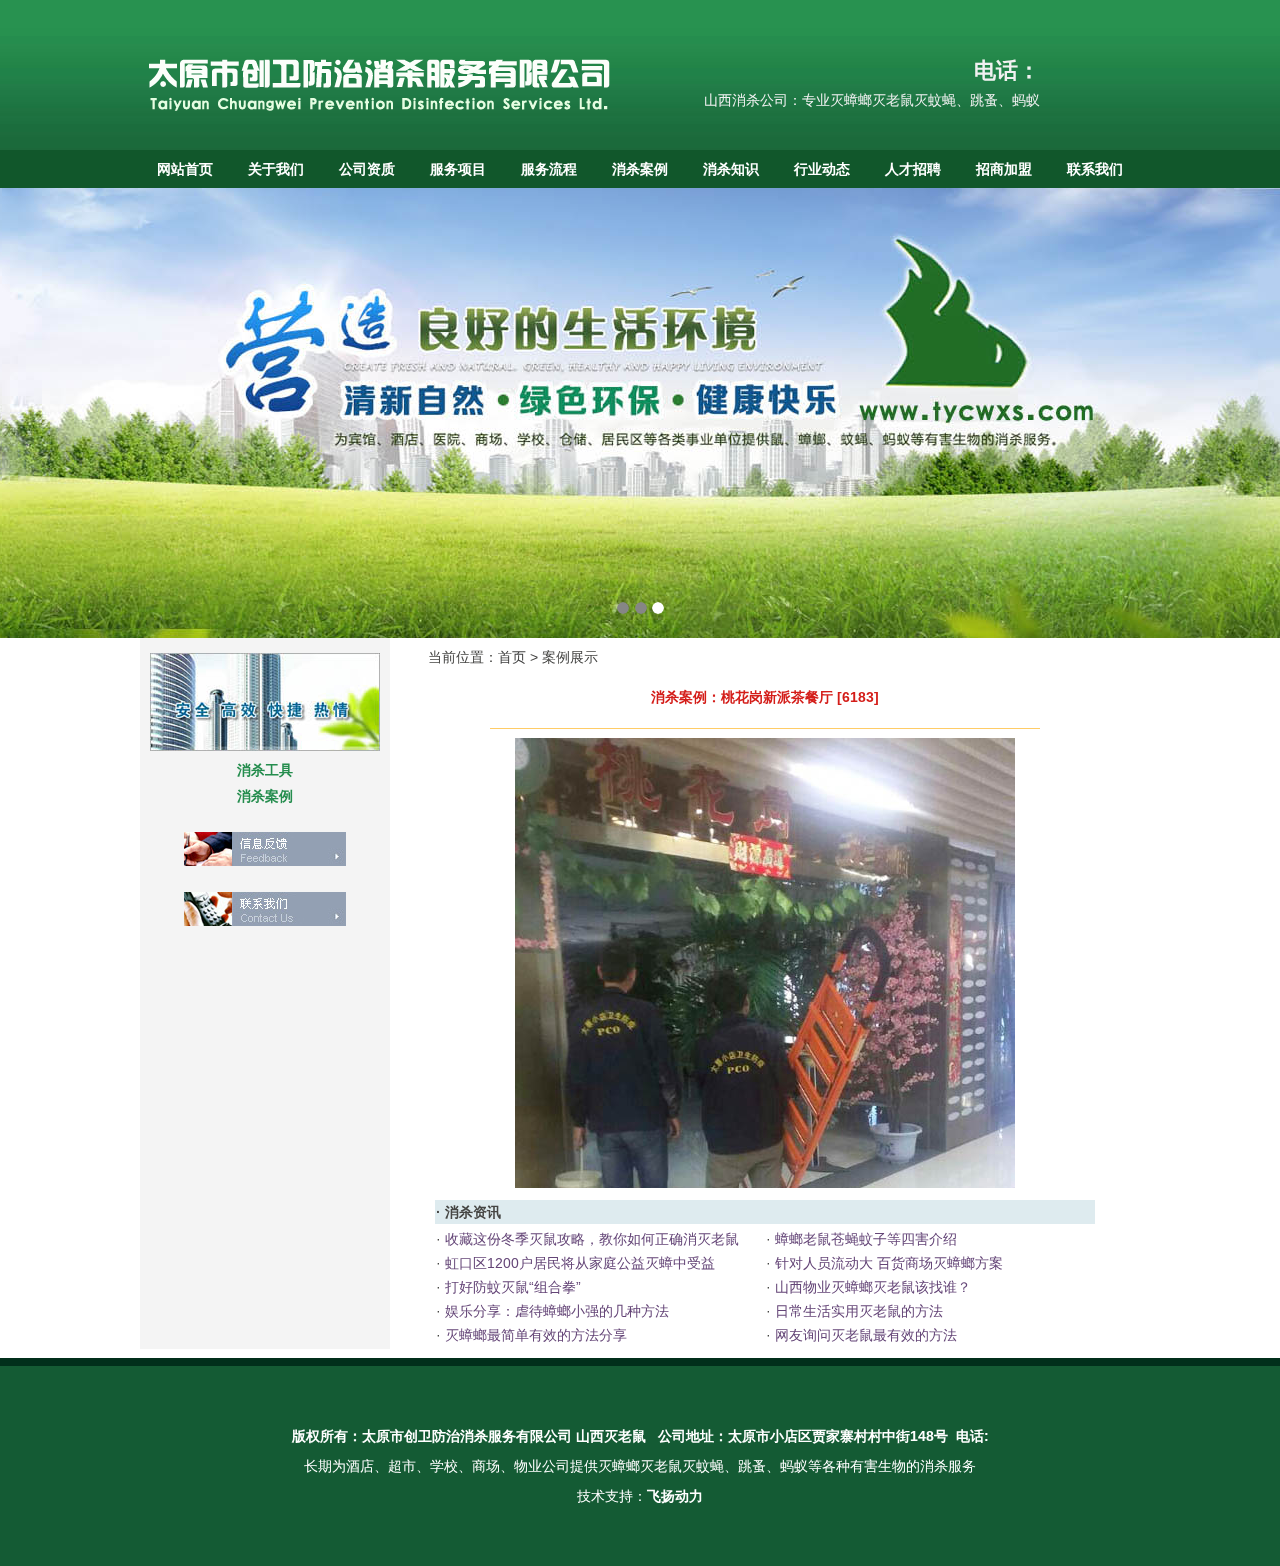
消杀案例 (640, 169)
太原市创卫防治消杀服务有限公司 (467, 1436)
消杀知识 (731, 169)
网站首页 (185, 169)
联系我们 (1095, 169)
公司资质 (367, 169)
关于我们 (276, 169)
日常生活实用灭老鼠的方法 (857, 1311)
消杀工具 (265, 770)
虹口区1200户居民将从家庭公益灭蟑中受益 (578, 1263)
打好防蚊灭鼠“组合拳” (511, 1287)
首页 (512, 657)
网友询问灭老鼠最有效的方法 (864, 1335)
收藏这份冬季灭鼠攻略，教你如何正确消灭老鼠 (590, 1239)
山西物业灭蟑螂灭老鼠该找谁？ (871, 1287)
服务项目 (458, 169)
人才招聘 (913, 169)
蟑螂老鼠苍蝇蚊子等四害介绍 (864, 1239)
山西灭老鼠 (611, 1436)
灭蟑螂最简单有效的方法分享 (534, 1335)
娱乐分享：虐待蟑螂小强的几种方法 (555, 1311)
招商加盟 (1004, 169)
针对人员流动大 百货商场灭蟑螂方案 (887, 1263)
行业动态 (822, 169)
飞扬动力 (675, 1496)
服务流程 (549, 169)
